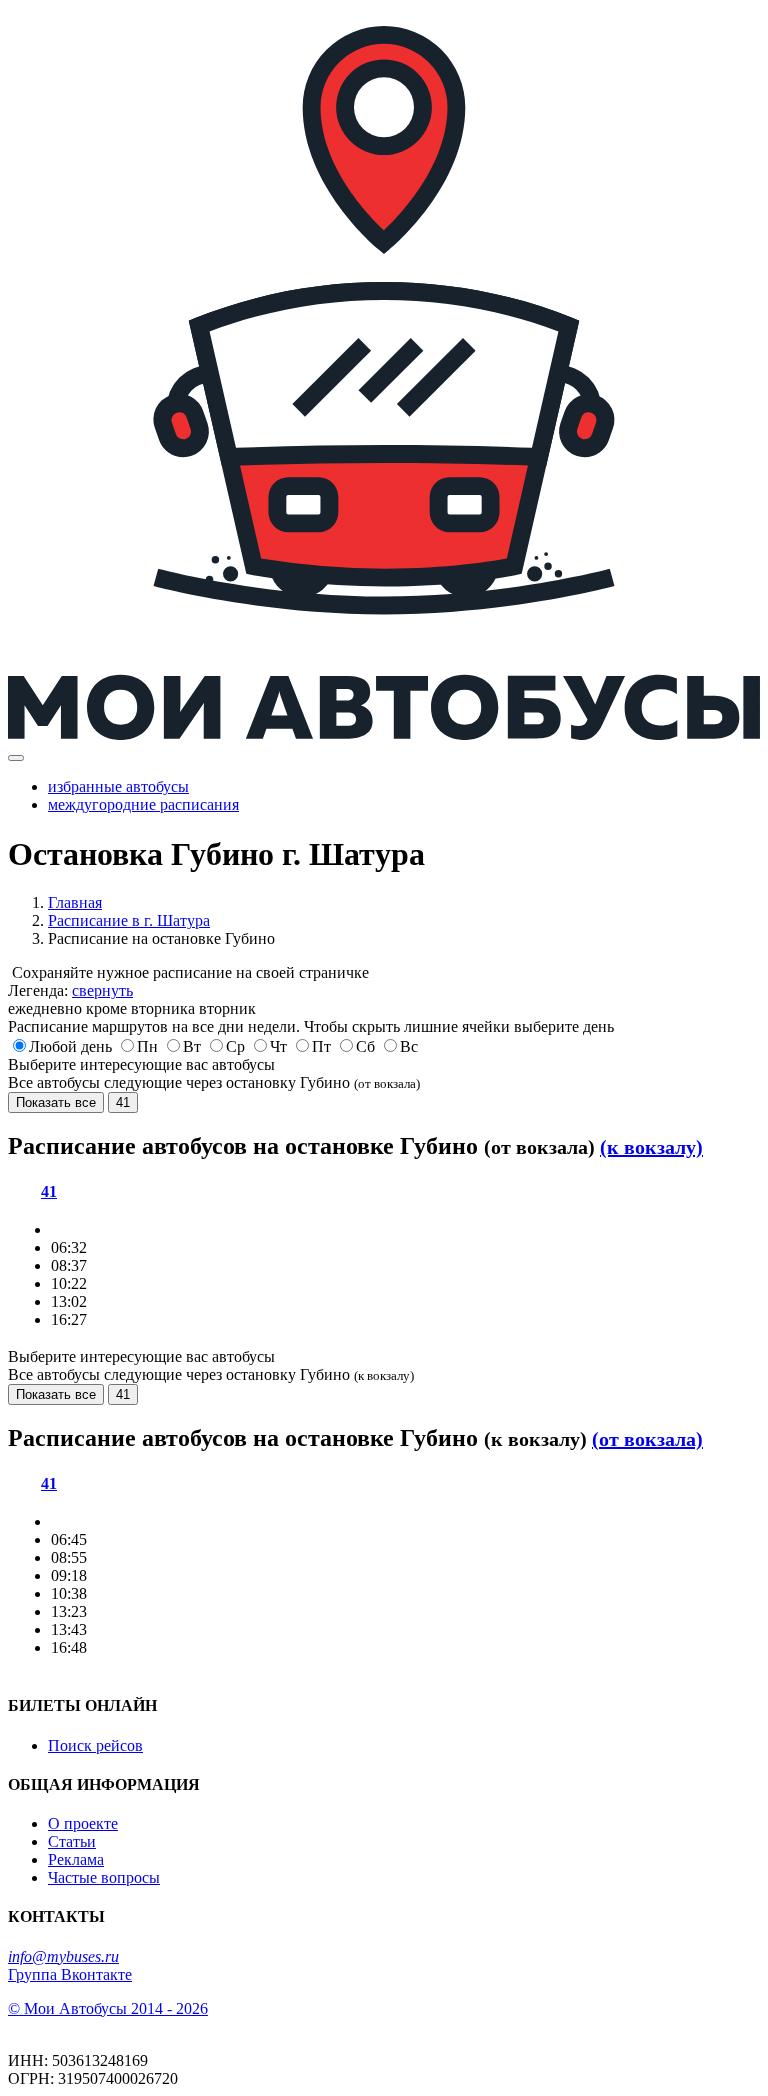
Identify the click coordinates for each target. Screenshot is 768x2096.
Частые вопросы (104, 1877)
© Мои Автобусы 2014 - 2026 (108, 2008)
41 (123, 1102)
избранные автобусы (118, 786)
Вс (409, 1046)
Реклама (76, 1859)
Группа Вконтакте (70, 1974)
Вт (192, 1046)
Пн (147, 1046)
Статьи (72, 1841)
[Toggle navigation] (16, 758)
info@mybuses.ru (63, 1956)
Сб (365, 1046)
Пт (321, 1046)
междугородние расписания (143, 804)
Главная (75, 902)
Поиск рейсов (95, 1745)
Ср (235, 1046)
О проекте (83, 1823)
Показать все (56, 1102)
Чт (278, 1046)
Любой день (70, 1046)
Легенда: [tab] (70, 990)
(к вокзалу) (651, 1147)
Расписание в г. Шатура (129, 920)
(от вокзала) (647, 1439)
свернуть (102, 990)
